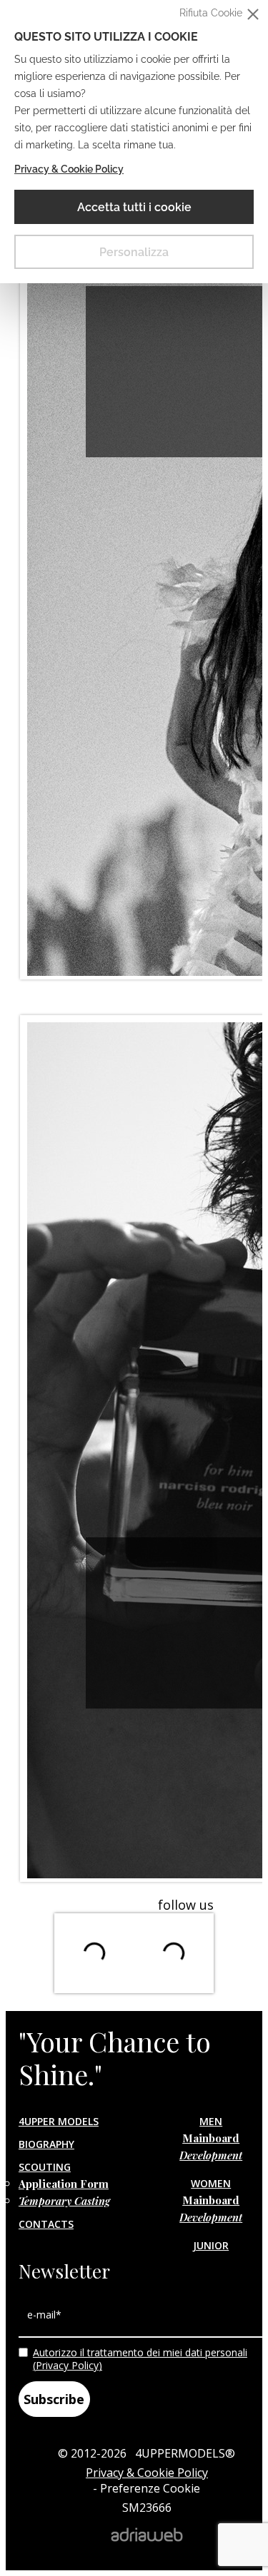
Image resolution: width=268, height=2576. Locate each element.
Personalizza (134, 252)
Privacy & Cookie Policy (69, 169)
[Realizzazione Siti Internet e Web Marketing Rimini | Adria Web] (147, 2537)
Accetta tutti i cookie (134, 207)
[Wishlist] (23, 410)
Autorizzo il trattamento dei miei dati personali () (140, 2359)
